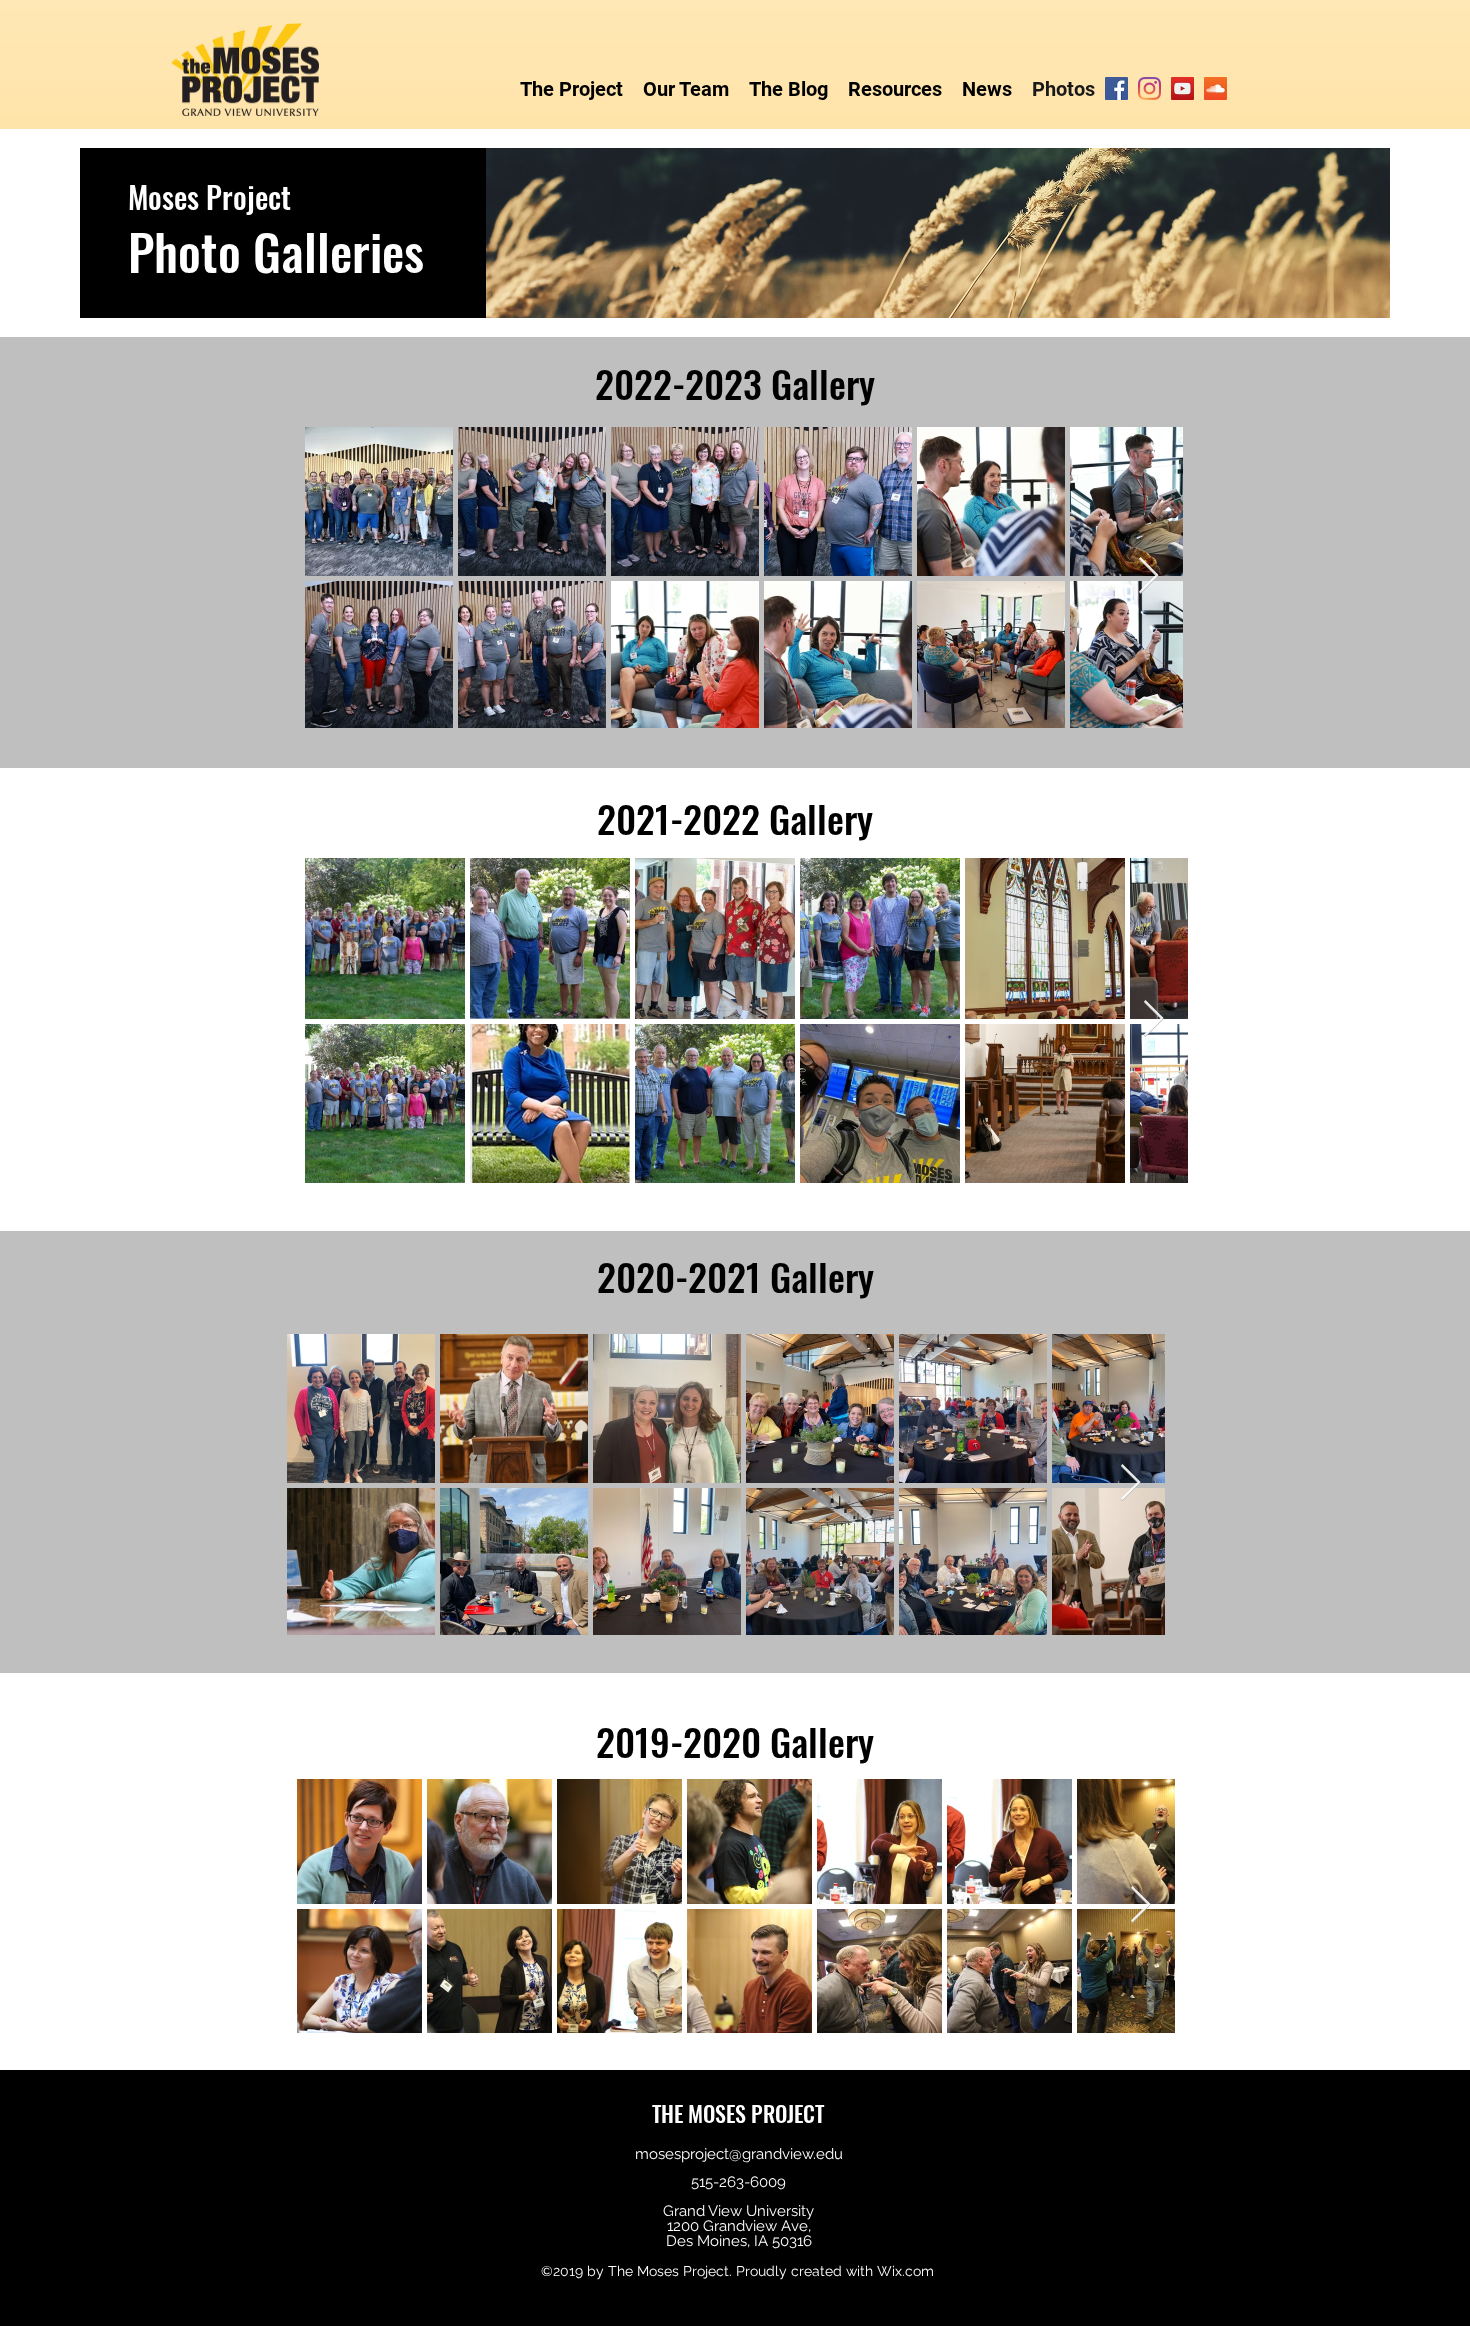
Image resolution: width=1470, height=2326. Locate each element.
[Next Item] (1148, 576)
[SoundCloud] (1215, 88)
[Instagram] (1149, 88)
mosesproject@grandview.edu (739, 2154)
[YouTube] (1182, 88)
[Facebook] (1116, 88)
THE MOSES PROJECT (738, 2113)
